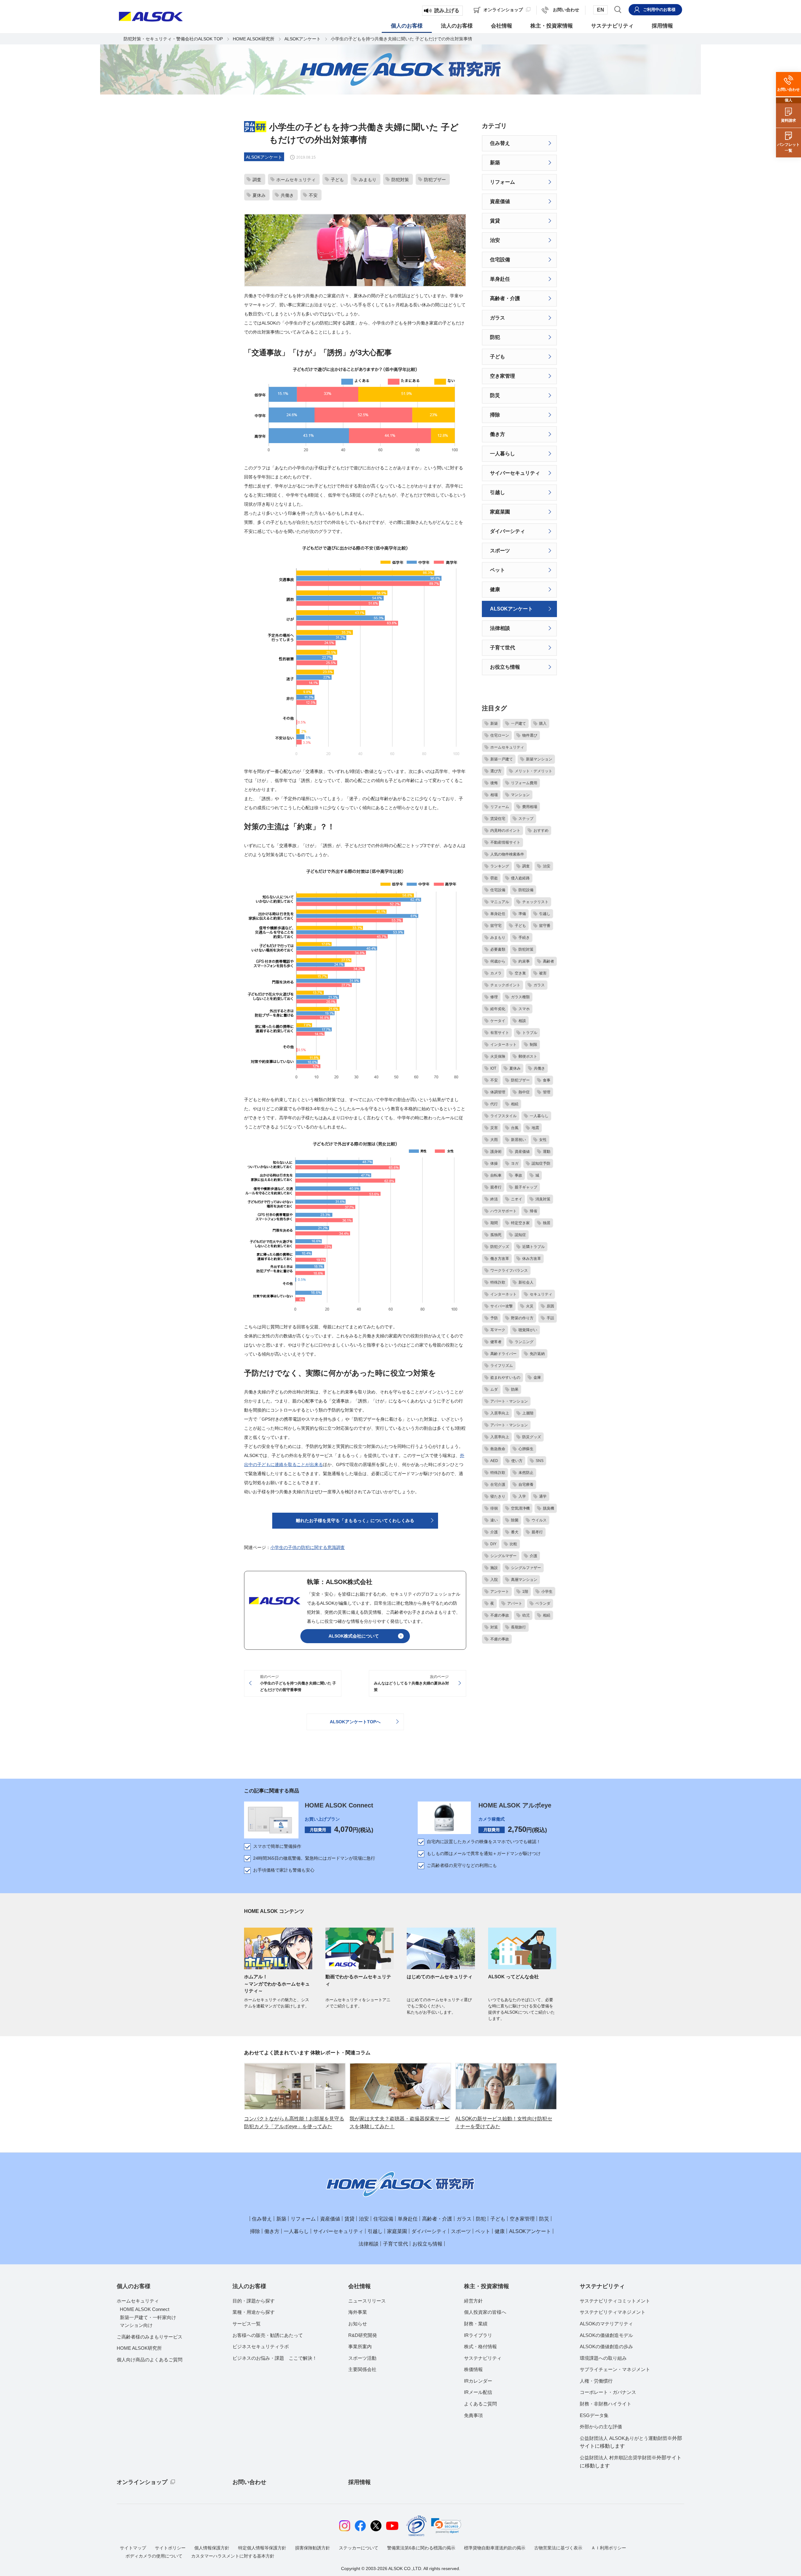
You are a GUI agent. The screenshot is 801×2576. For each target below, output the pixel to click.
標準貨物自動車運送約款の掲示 (495, 2548)
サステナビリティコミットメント (615, 2301)
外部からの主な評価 (601, 2427)
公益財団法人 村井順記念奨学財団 (631, 2462)
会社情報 (360, 2286)
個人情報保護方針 (212, 2548)
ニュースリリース (367, 2301)
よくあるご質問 (480, 2404)
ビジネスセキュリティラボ (261, 2346)
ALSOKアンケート (303, 39)
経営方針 (473, 2301)
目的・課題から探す (254, 2301)
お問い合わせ (249, 2482)
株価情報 (473, 2369)
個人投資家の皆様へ (485, 2312)
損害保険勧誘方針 (313, 2548)
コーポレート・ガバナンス (608, 2392)
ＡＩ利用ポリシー (609, 2548)
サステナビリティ (483, 2358)
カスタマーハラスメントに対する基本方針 (233, 2556)
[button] (446, 2526)
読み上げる (447, 10)
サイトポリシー (170, 2548)
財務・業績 (476, 2324)
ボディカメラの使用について (154, 2556)
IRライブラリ (478, 2335)
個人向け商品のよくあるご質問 (150, 2360)
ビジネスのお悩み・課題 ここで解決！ (275, 2358)
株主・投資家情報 (487, 2286)
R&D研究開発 (363, 2335)
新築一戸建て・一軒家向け (148, 2317)
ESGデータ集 (594, 2415)
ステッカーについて (359, 2548)
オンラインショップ (142, 2482)
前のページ (298, 1683)
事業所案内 (360, 2346)
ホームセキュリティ (138, 2301)
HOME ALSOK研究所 (254, 39)
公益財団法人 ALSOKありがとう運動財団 (631, 2442)
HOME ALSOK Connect (339, 1805)
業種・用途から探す (254, 2312)
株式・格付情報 (480, 2346)
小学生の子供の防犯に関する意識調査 (308, 1547)
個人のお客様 (134, 2286)
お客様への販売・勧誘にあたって (268, 2335)
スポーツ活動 (362, 2358)
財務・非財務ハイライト (606, 2404)
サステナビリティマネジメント (613, 2312)
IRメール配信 (478, 2392)
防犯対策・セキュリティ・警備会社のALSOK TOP (173, 39)
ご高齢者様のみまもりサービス (150, 2337)
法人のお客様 (249, 2286)
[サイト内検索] (618, 9)
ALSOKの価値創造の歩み (606, 2346)
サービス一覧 (247, 2324)
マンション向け (136, 2325)
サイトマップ (133, 2548)
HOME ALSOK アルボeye (515, 1805)
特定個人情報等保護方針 (262, 2548)
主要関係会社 (362, 2369)
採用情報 (360, 2482)
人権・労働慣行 (596, 2381)
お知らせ (358, 2324)
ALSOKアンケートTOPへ (355, 1722)
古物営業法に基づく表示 (558, 2548)
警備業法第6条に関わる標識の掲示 (421, 2548)
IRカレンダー (478, 2381)
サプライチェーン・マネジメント (615, 2369)
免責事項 (473, 2415)
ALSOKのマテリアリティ (606, 2324)
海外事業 (358, 2312)
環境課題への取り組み (603, 2358)
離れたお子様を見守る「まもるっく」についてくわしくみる (355, 1521)
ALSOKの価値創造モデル (606, 2335)
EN (601, 10)
